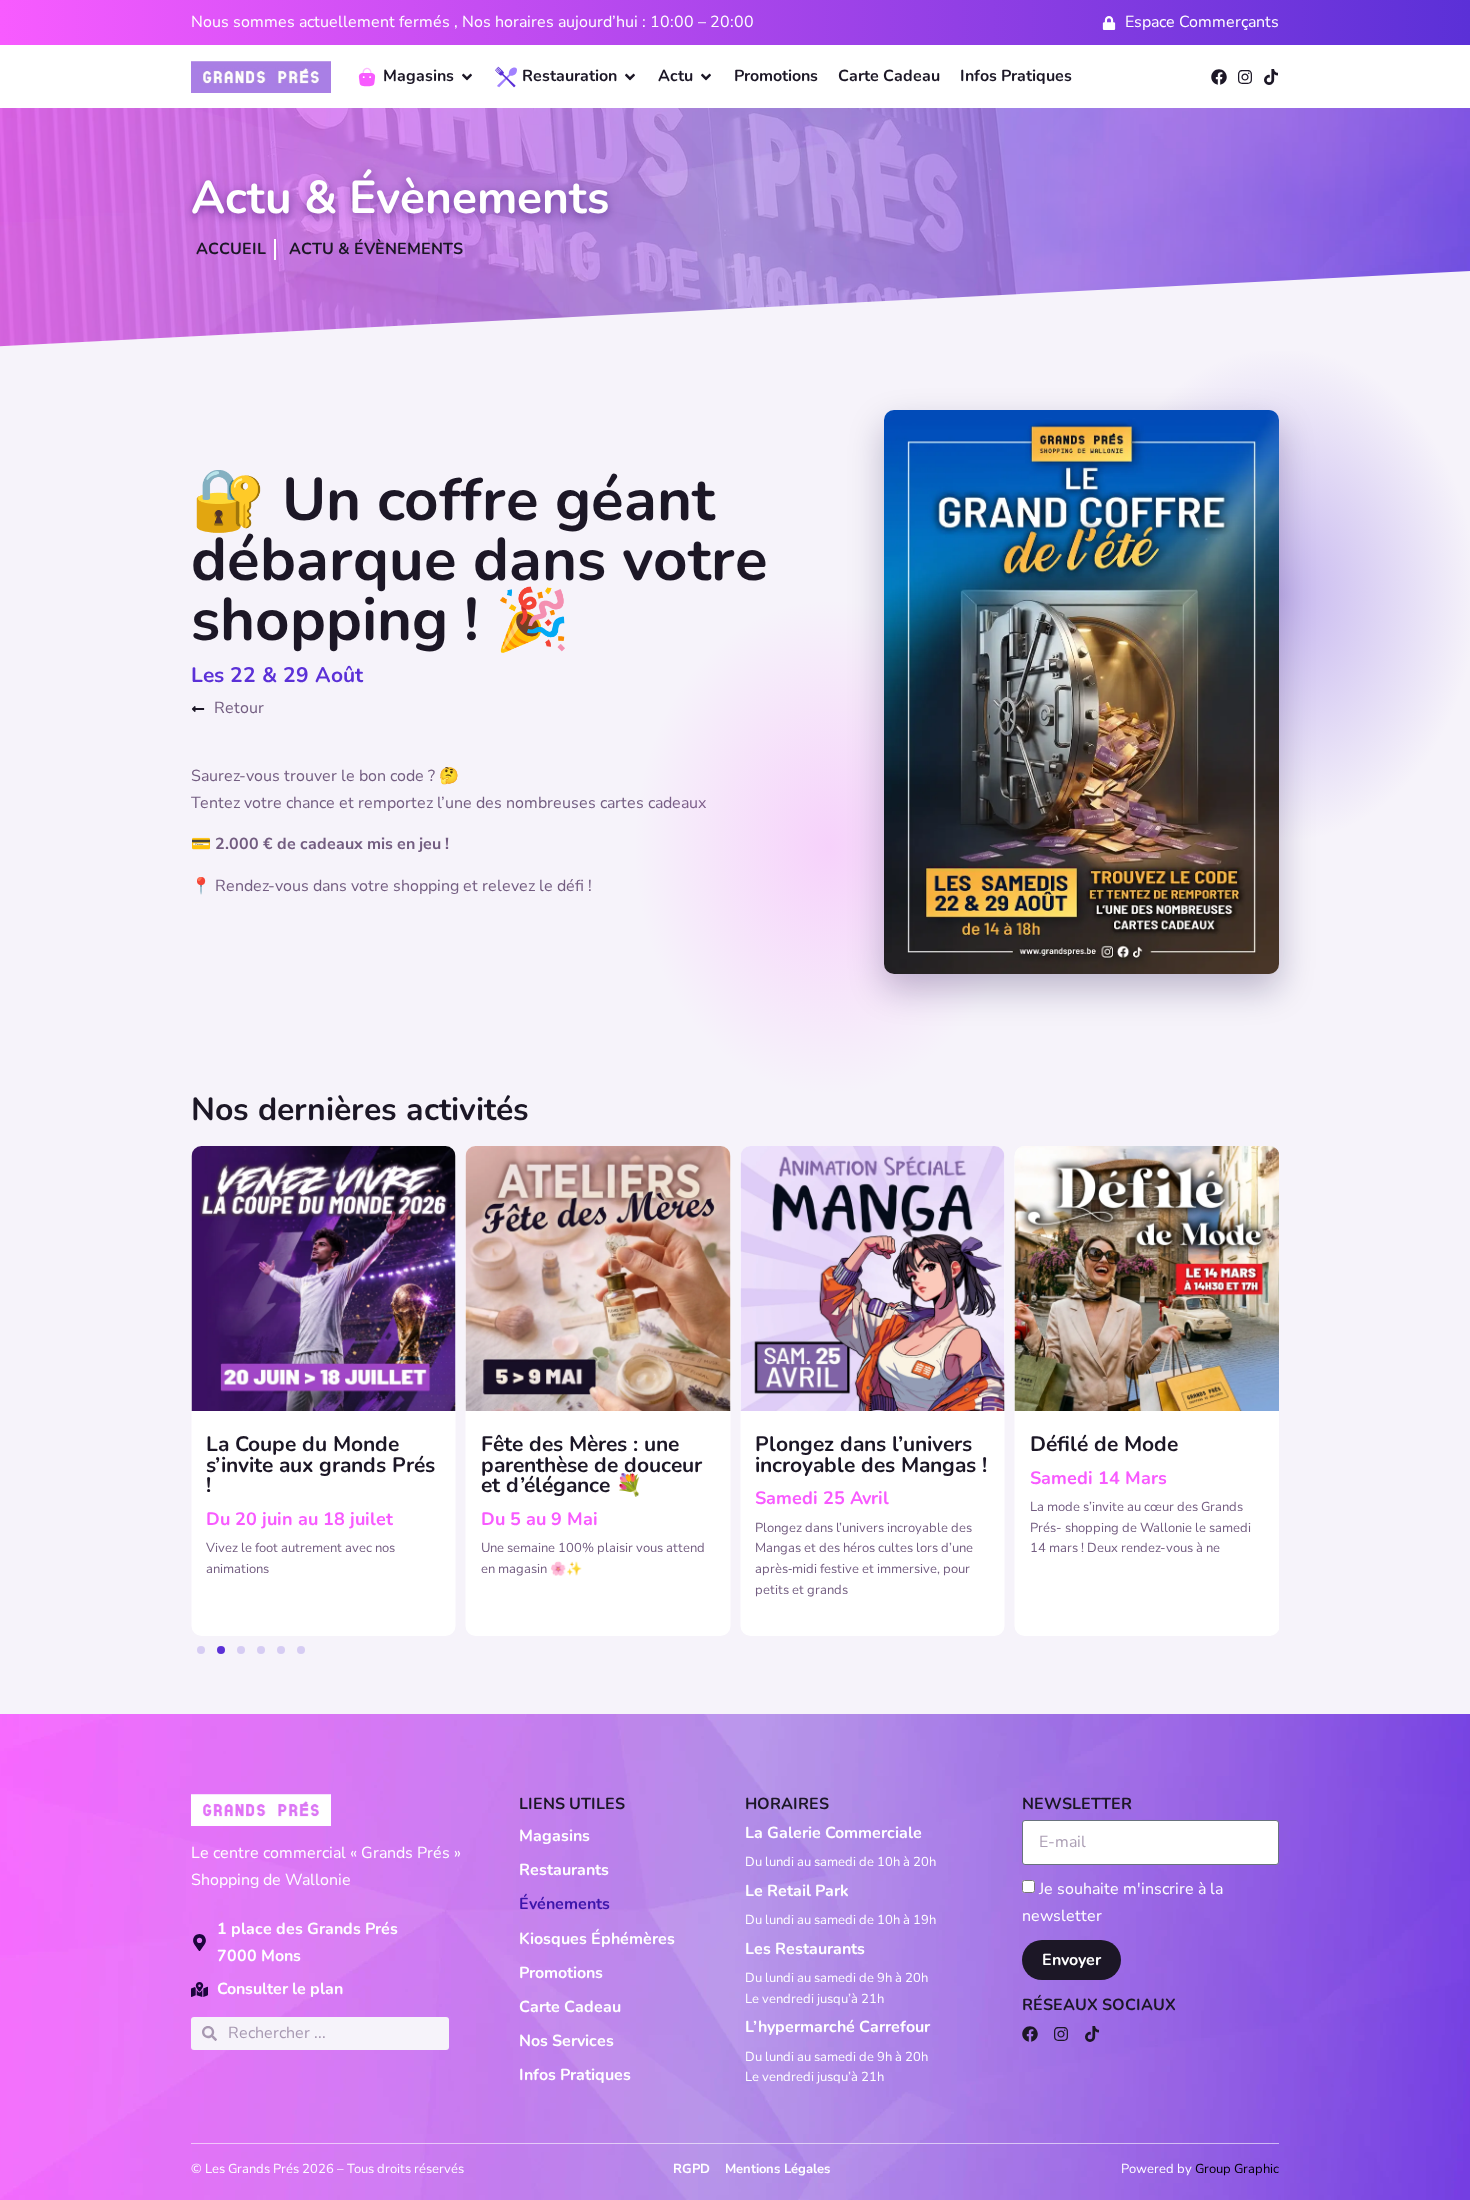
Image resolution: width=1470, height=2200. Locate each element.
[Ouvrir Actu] (706, 76)
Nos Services (566, 2041)
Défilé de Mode (1104, 1444)
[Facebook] (1219, 77)
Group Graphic (1237, 2169)
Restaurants (564, 1870)
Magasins (554, 1836)
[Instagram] (1245, 77)
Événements (564, 1904)
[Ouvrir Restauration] (630, 76)
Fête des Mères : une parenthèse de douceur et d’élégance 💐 (591, 1465)
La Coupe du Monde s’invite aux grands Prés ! (320, 1465)
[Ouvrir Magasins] (467, 76)
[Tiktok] (1271, 77)
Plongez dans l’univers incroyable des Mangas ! (871, 1454)
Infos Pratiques (575, 2075)
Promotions (561, 1973)
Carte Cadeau (570, 2007)
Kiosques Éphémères (597, 1939)
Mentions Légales (777, 2169)
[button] (201, 1650)
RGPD (691, 2169)
